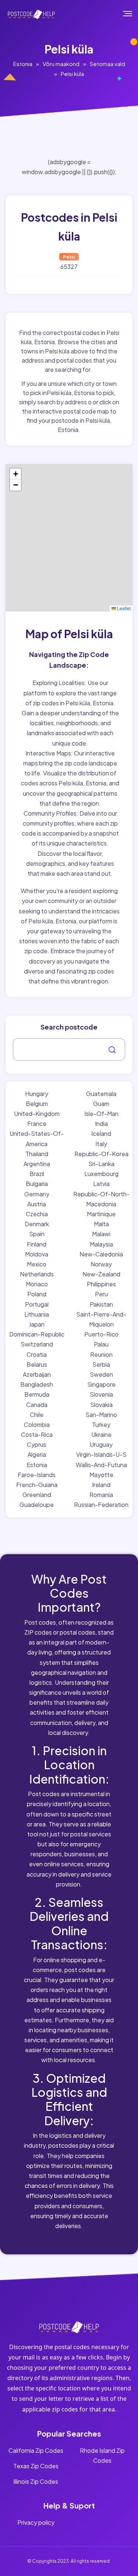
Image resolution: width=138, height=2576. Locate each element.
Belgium (37, 1104)
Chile (37, 1415)
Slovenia (101, 1394)
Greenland (37, 1495)
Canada (37, 1405)
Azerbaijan (37, 1374)
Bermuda (37, 1394)
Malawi (101, 1234)
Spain (37, 1234)
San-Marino (101, 1415)
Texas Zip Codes (36, 2466)
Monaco (37, 1284)
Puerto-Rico (101, 1334)
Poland (37, 1294)
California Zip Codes (36, 2450)
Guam (101, 1104)
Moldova (37, 1254)
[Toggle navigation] (133, 14)
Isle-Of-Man (101, 1114)
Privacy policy (36, 2522)
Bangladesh (37, 1384)
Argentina (37, 1164)
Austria (37, 1204)
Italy (101, 1144)
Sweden (101, 1374)
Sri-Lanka (101, 1164)
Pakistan (101, 1304)
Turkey (101, 1424)
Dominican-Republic (37, 1334)
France (37, 1123)
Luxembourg (101, 1174)
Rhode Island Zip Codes (102, 2455)
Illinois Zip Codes (36, 2481)
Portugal (37, 1304)
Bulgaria (37, 1184)
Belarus (37, 1364)
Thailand (37, 1154)
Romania (101, 1495)
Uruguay (101, 1444)
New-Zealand (101, 1274)
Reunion (101, 1354)
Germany (37, 1194)
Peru (101, 1294)
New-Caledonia (101, 1254)
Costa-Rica (37, 1434)
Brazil (37, 1174)
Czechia (37, 1214)
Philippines (101, 1284)
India (101, 1123)
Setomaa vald (107, 64)
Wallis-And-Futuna (101, 1465)
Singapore (101, 1384)
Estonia (23, 64)
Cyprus (37, 1444)
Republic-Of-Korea (101, 1154)
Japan (37, 1324)
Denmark (37, 1224)
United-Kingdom (37, 1114)
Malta (101, 1224)
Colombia (37, 1424)
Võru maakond (61, 64)
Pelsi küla (72, 74)
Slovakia (101, 1405)
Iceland (101, 1133)
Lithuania (37, 1314)
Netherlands (37, 1274)
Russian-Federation (101, 1505)
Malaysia (101, 1244)
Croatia (37, 1354)
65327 (69, 267)
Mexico (37, 1264)
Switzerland (37, 1344)
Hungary (37, 1094)
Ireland (101, 1485)
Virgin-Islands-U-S (101, 1454)
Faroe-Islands (37, 1475)
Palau (101, 1344)
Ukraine (101, 1434)
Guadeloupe (37, 1505)
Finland (37, 1244)
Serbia (101, 1364)
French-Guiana (37, 1485)
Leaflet (123, 608)
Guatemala (101, 1094)
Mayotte (101, 1475)
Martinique (101, 1214)
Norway (101, 1264)
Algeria (37, 1454)
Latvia (101, 1184)
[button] (15, 474)
